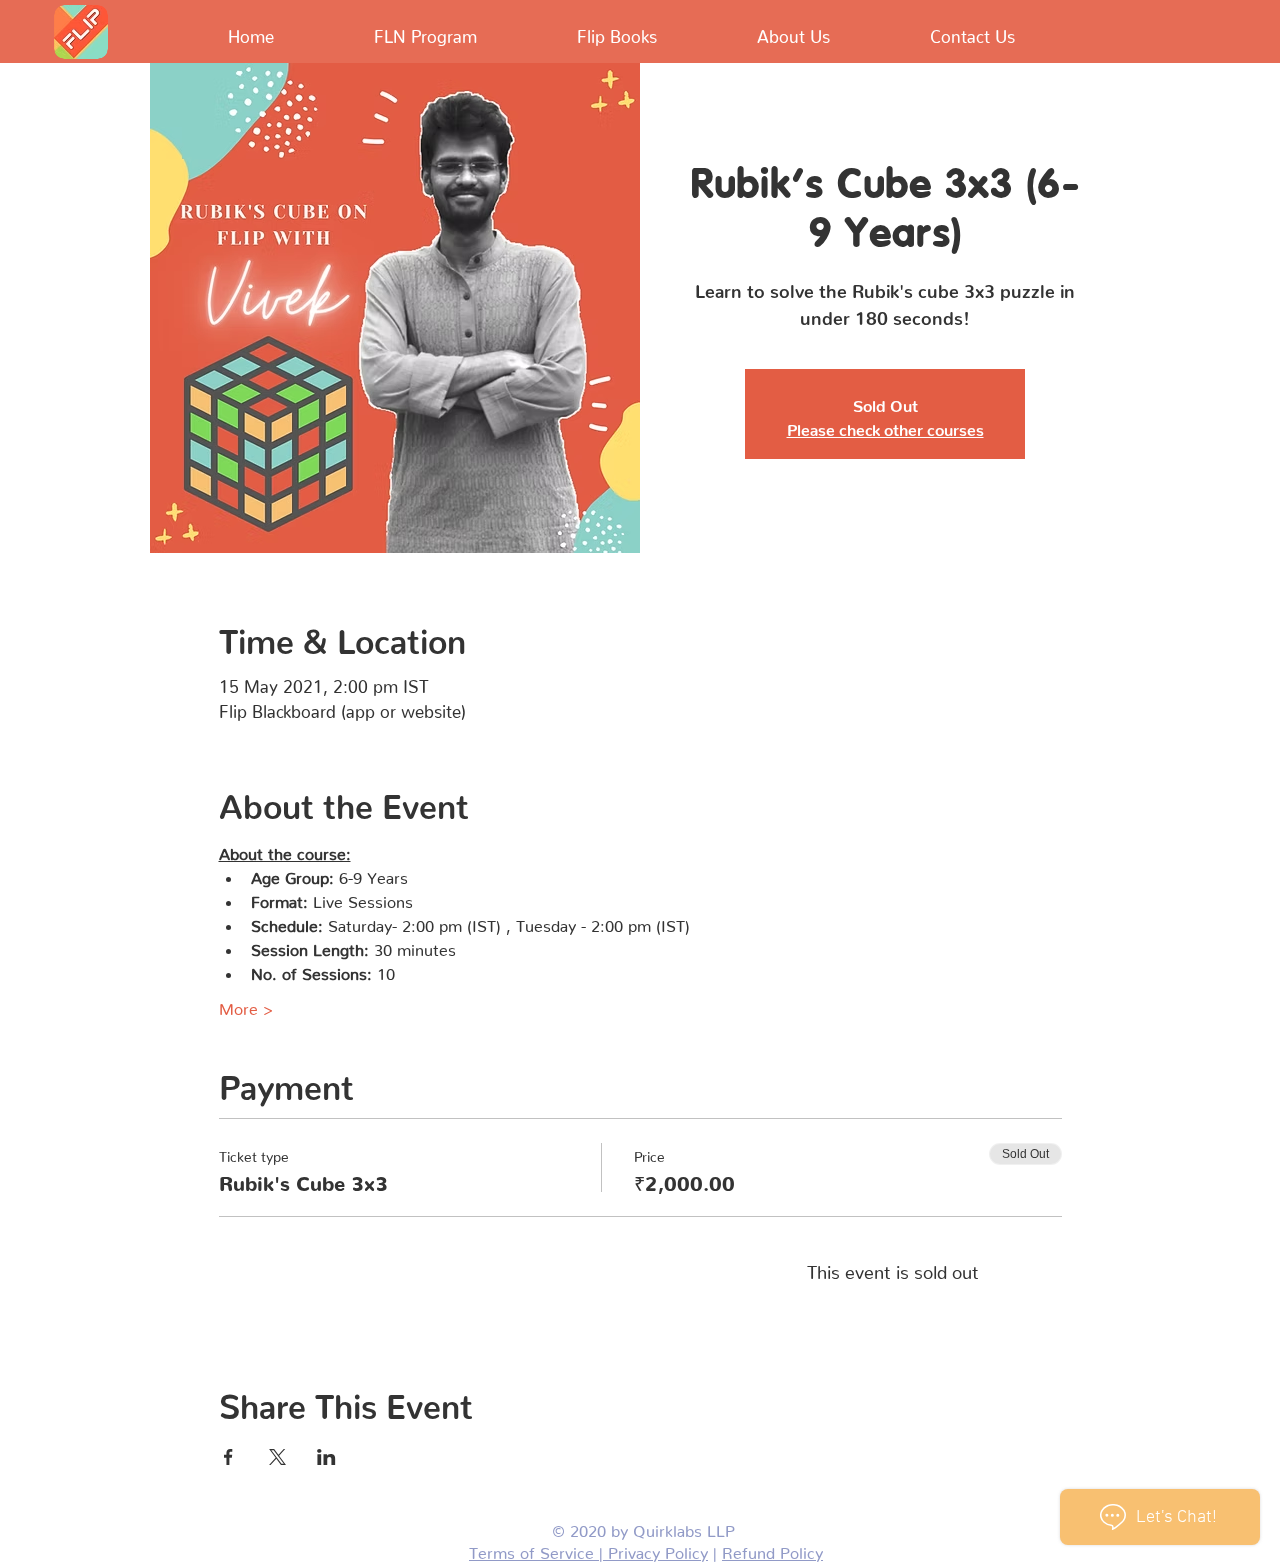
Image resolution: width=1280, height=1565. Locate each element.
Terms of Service (534, 1549)
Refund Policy (772, 1549)
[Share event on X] (277, 1457)
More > (246, 1005)
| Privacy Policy (653, 1549)
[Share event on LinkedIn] (326, 1457)
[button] (580, 32)
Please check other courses (885, 426)
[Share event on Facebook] (228, 1457)
